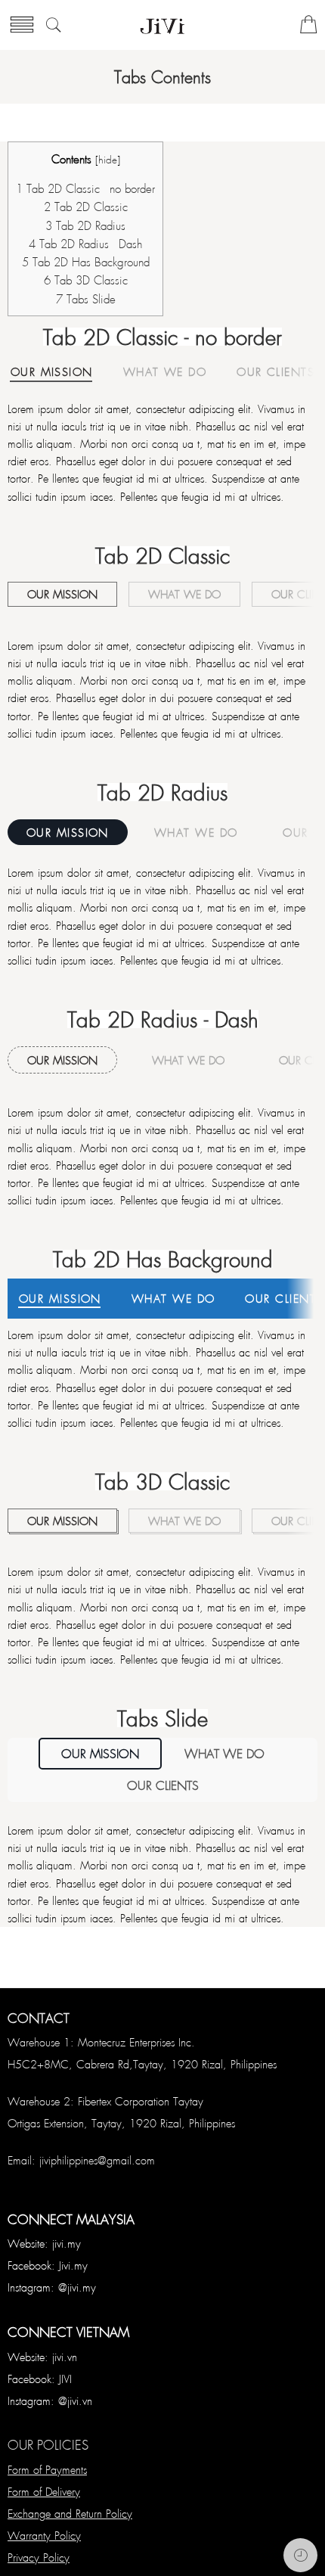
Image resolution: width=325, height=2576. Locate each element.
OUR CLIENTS (275, 373)
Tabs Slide (86, 299)
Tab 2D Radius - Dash (85, 244)
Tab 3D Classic (86, 280)
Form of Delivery (44, 2491)
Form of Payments (47, 2469)
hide (108, 159)
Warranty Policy (44, 2535)
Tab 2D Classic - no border (85, 188)
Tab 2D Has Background (86, 262)
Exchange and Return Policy (70, 2513)
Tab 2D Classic (86, 207)
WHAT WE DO (165, 373)
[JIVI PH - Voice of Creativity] (162, 25)
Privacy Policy (39, 2557)
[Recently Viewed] (300, 2555)
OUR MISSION (52, 373)
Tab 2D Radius (85, 225)
